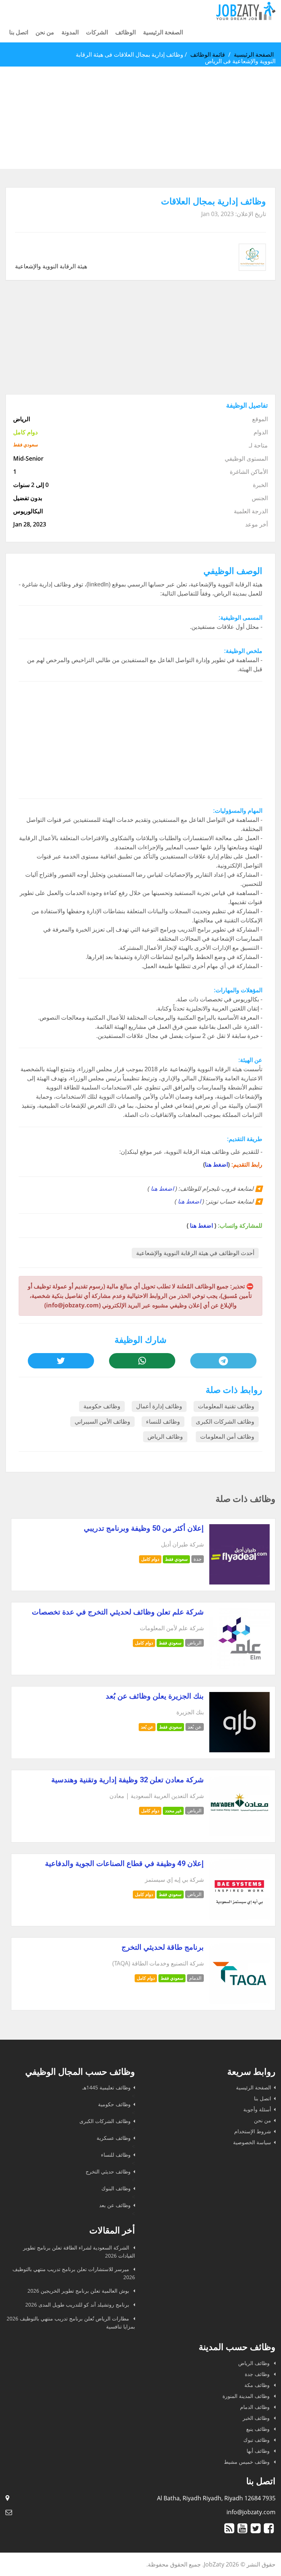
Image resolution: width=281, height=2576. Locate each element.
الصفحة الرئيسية (163, 32)
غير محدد (173, 1811)
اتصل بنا (19, 32)
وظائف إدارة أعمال (159, 1406)
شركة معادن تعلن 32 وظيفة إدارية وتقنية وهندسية (128, 1780)
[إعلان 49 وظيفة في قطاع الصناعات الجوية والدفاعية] (239, 1918)
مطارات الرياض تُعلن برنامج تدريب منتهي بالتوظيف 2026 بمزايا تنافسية (71, 2322)
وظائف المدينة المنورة (247, 2396)
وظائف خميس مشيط (248, 2462)
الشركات (97, 32)
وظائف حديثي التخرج (108, 2171)
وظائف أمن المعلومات (227, 1437)
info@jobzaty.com (251, 2512)
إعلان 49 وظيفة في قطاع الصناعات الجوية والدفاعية (124, 1863)
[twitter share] (61, 1361)
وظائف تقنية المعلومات (226, 1406)
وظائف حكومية (102, 1406)
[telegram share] (223, 1361)
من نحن (45, 32)
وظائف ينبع (259, 2429)
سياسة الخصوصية (252, 2142)
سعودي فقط (176, 1559)
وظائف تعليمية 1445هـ (106, 2087)
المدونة (70, 32)
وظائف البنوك (116, 2188)
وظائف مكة (258, 2385)
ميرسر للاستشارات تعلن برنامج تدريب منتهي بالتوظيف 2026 (74, 2273)
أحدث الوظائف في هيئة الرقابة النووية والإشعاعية (195, 1253)
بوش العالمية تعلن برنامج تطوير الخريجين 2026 (79, 2291)
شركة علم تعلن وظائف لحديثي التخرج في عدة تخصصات (118, 1612)
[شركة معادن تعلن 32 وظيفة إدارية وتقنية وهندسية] (239, 1834)
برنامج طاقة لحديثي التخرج (163, 1947)
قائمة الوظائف (208, 54)
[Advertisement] (140, 118)
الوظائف (125, 32)
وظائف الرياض (165, 1437)
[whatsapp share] (142, 1361)
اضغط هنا (216, 1165)
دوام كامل (150, 1559)
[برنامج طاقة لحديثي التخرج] (239, 2002)
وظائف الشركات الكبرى (225, 1422)
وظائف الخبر (257, 2418)
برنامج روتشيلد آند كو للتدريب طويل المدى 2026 (78, 2305)
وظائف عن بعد (115, 2205)
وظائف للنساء (163, 1422)
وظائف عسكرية (114, 2138)
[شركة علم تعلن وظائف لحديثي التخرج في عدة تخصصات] (239, 1666)
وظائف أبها (259, 2451)
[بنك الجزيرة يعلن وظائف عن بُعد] (239, 1750)
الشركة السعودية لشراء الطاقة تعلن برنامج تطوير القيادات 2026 (79, 2252)
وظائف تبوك (257, 2440)
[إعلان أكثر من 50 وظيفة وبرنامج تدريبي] (239, 1582)
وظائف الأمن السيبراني (102, 1422)
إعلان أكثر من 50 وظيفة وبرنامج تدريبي (144, 1528)
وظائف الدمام (256, 2407)
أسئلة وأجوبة (257, 2109)
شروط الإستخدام (253, 2131)
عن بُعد (147, 1727)
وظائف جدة (258, 2374)
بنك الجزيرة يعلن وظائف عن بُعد (155, 1696)
